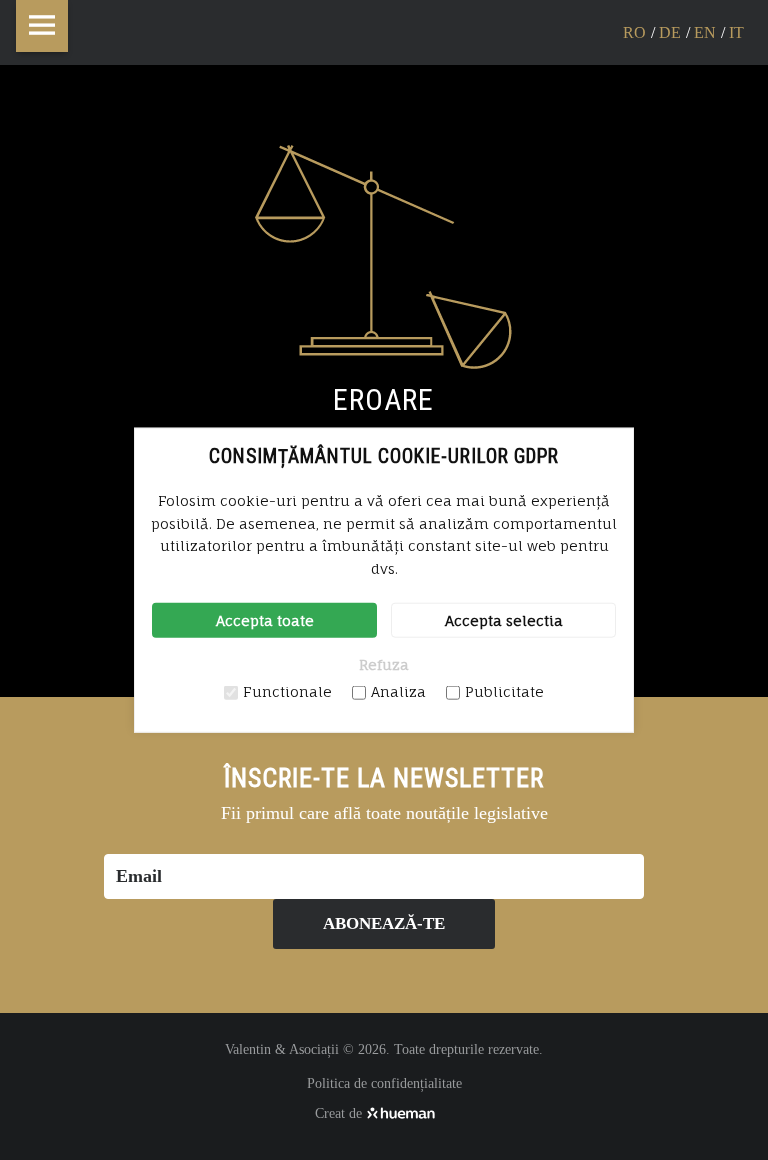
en (705, 32)
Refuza (384, 664)
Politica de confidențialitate (384, 1083)
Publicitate (504, 691)
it (736, 32)
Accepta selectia (504, 620)
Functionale (287, 691)
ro (634, 32)
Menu (42, 26)
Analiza (398, 691)
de (670, 32)
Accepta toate (265, 620)
